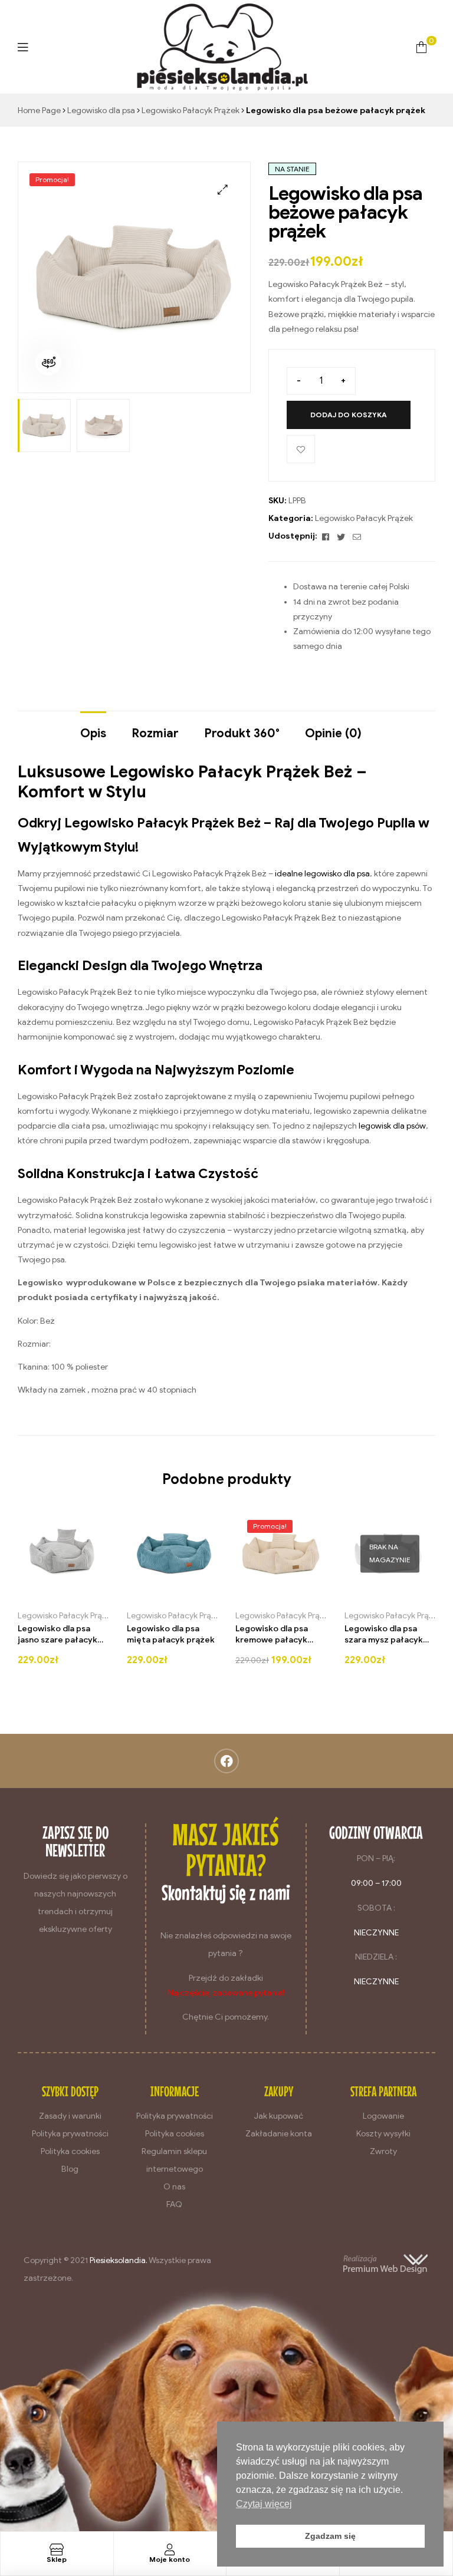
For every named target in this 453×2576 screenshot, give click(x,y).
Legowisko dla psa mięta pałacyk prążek (171, 1635)
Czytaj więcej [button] (264, 2504)
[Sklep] (57, 2549)
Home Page (39, 111)
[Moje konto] (170, 2549)
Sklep (57, 2559)
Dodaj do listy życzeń (301, 449)
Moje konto (170, 2559)
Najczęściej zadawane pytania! (226, 1993)
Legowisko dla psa (101, 111)
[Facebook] (226, 1761)
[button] (223, 189)
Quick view (86, 1595)
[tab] (93, 728)
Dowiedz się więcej (371, 1595)
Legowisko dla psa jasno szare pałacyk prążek (58, 1635)
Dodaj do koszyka (349, 415)
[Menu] (23, 47)
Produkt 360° (242, 733)
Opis (93, 733)
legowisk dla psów (392, 1126)
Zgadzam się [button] (330, 2536)
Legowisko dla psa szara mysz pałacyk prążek (384, 1635)
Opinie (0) (333, 733)
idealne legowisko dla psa (322, 874)
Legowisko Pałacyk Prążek (191, 111)
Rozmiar (155, 733)
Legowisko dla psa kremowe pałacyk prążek (272, 1635)
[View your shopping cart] (421, 47)
